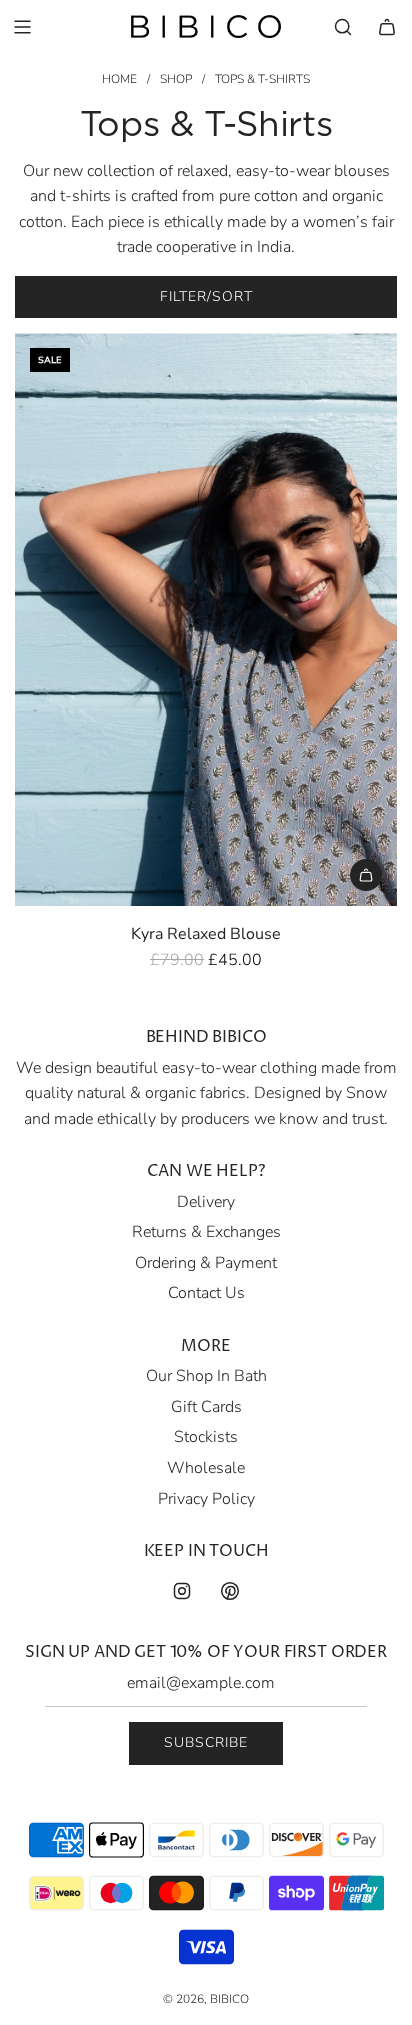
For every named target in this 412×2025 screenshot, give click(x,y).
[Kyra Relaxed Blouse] (206, 619)
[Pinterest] (230, 1591)
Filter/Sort (206, 296)
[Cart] (387, 27)
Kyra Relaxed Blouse (206, 934)
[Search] (343, 27)
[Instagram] (182, 1591)
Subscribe (206, 1742)
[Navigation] (22, 27)
